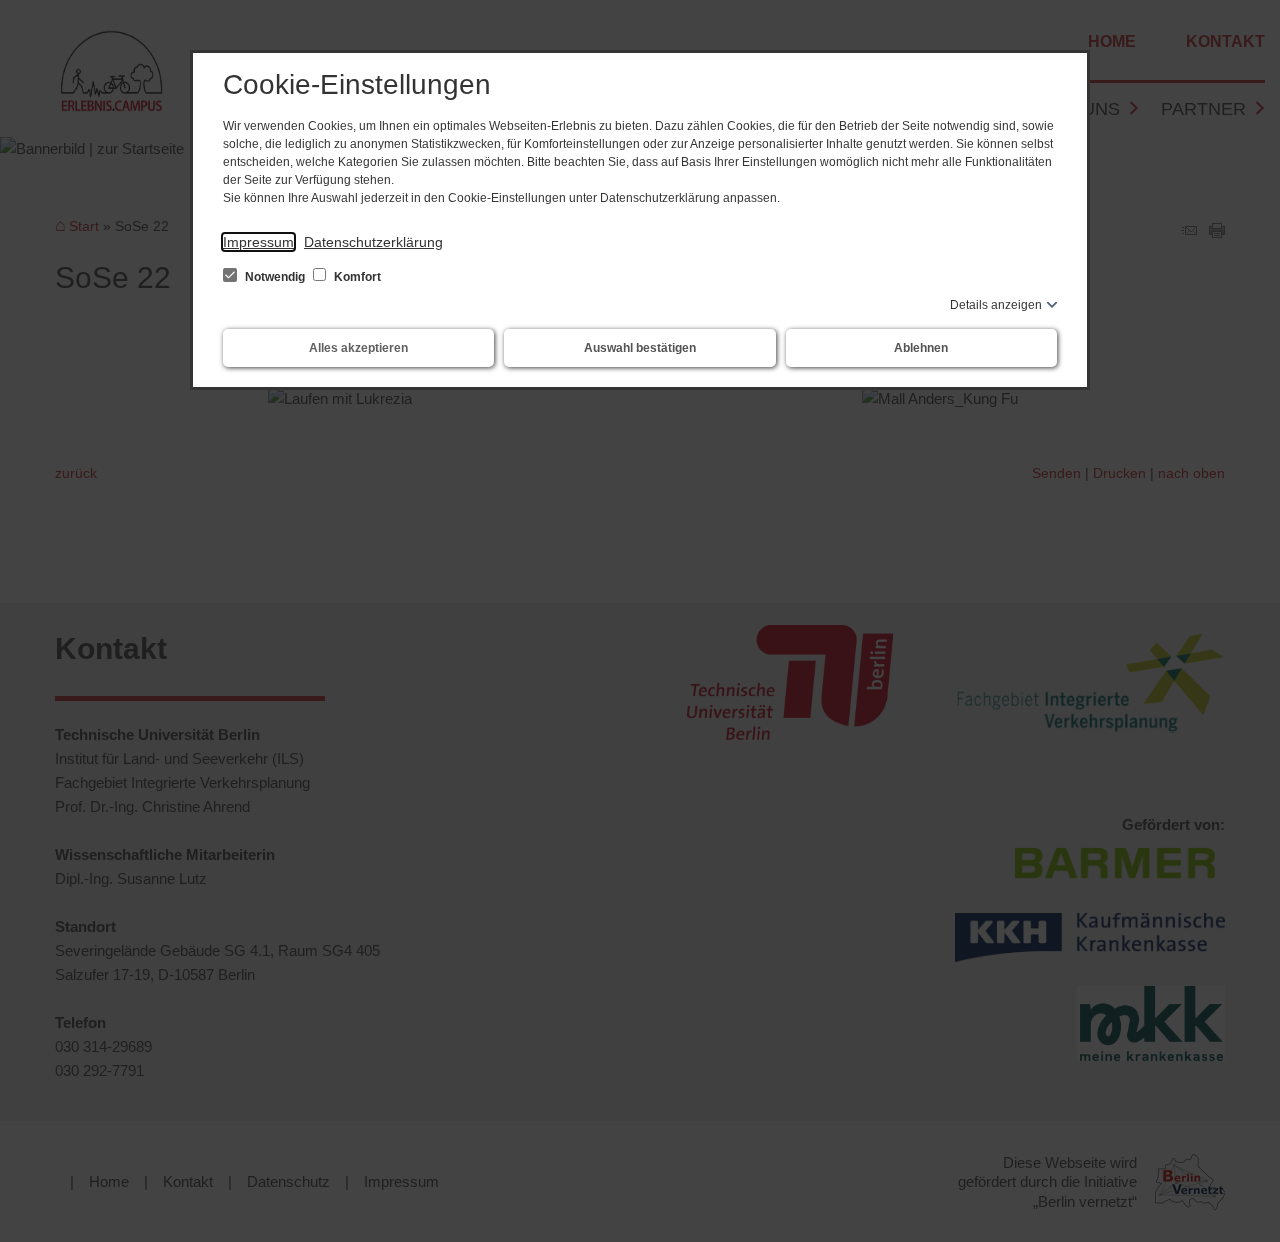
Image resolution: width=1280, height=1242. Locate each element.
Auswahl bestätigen (640, 348)
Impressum (258, 242)
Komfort (356, 277)
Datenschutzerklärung (373, 242)
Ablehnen (921, 348)
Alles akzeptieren (358, 348)
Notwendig (275, 277)
